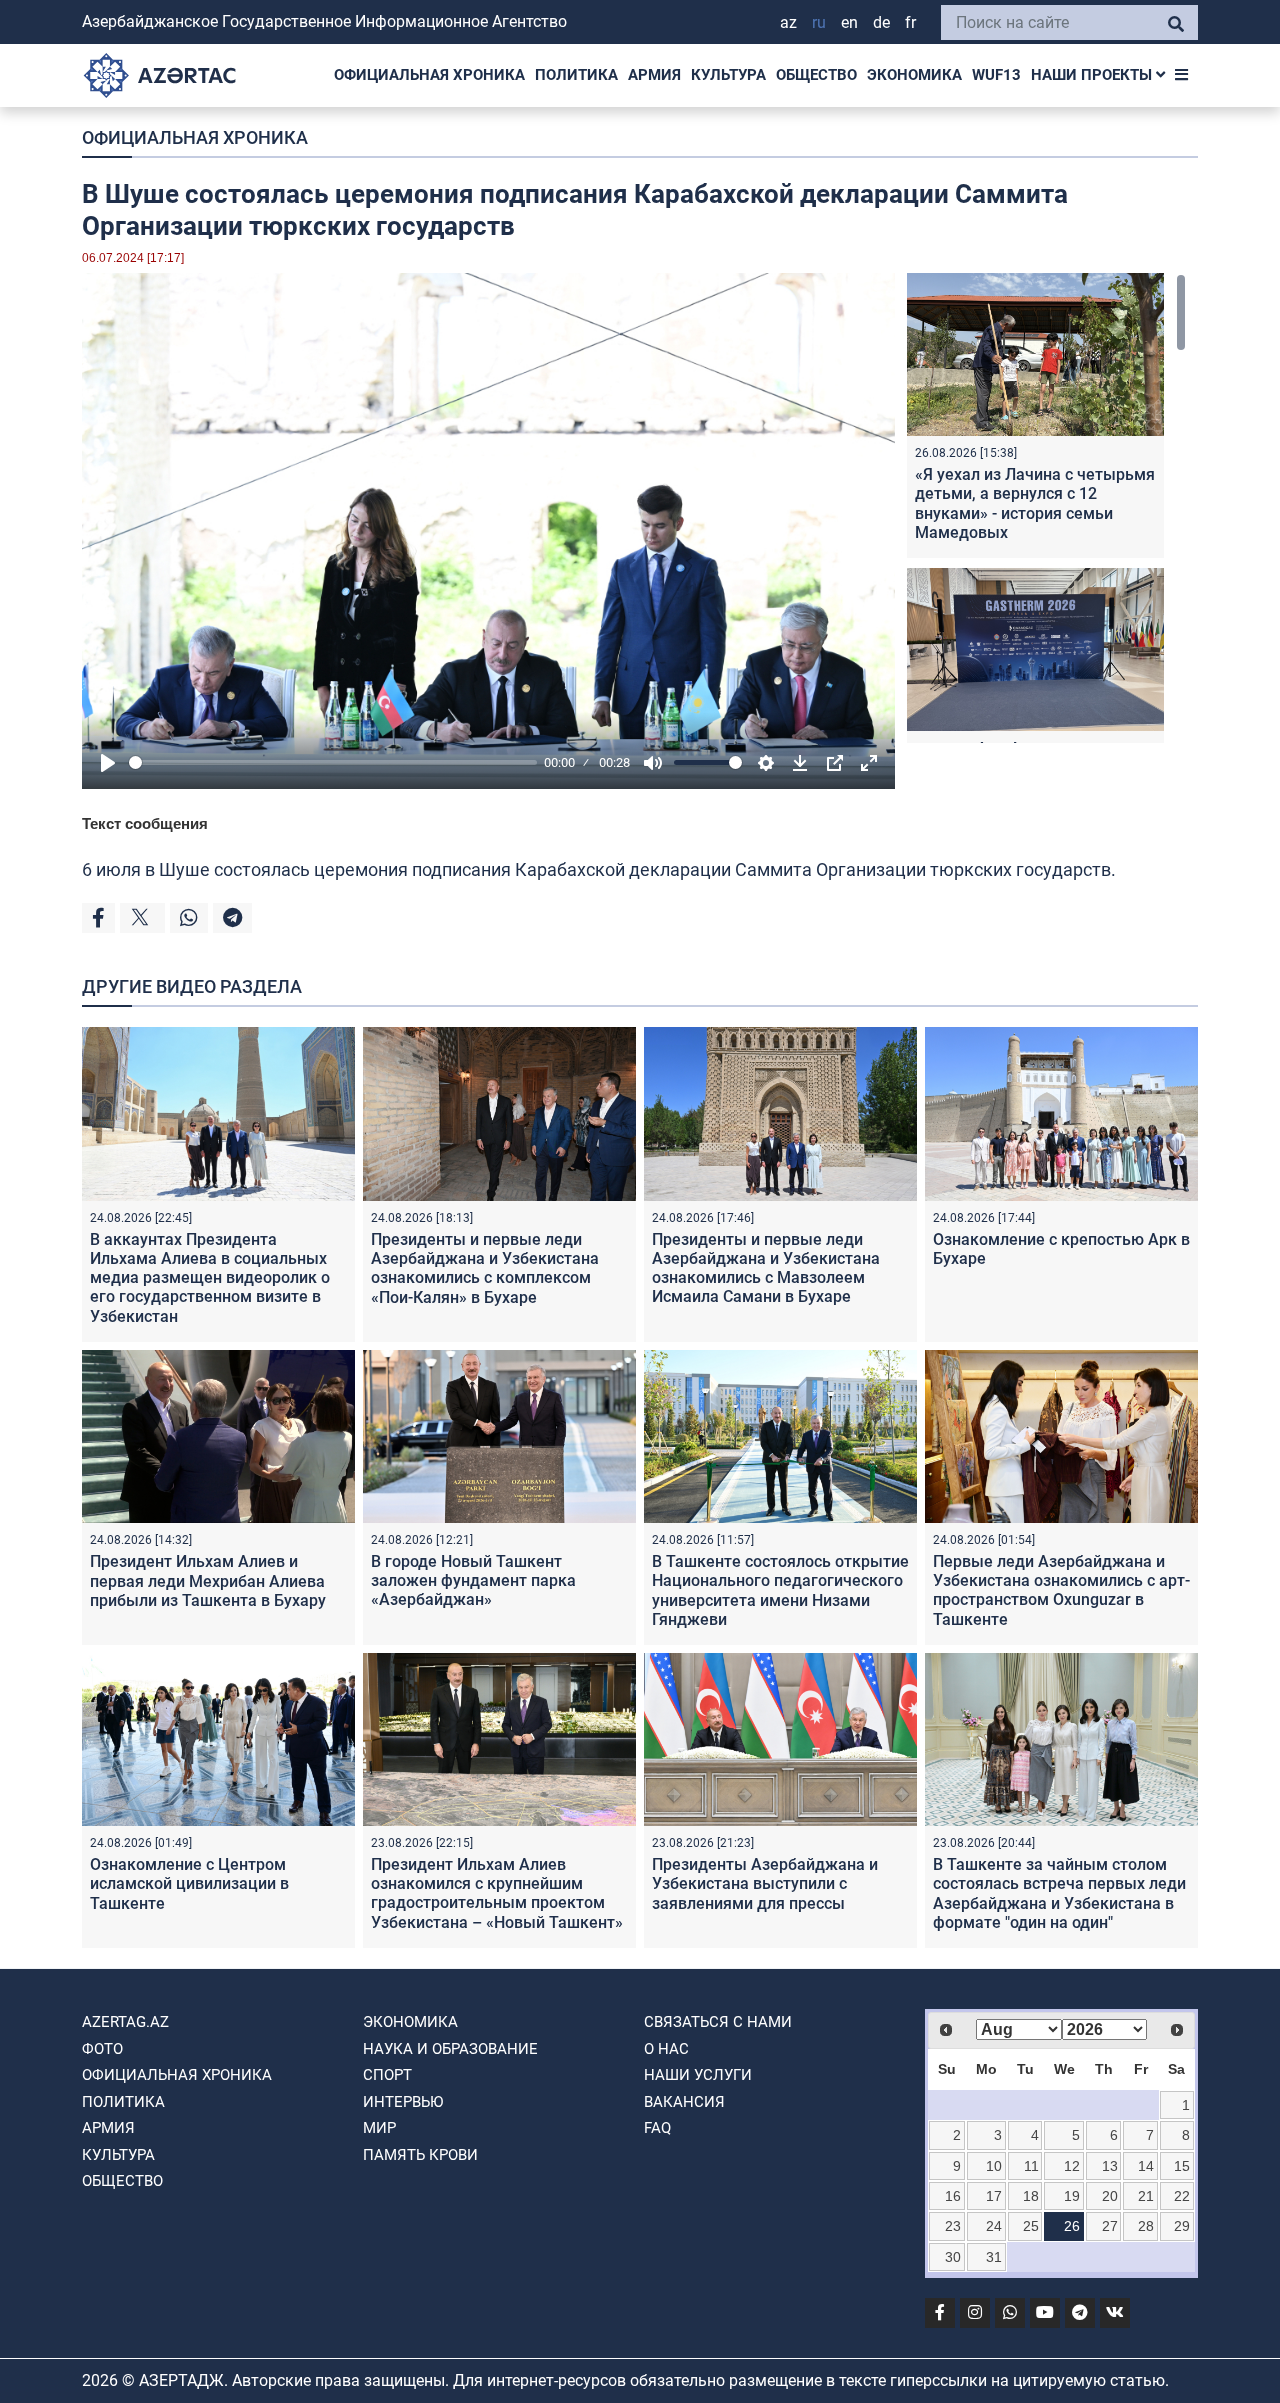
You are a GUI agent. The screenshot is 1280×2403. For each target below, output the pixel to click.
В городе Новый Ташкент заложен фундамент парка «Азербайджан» (473, 1580)
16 (953, 2196)
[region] (1046, 508)
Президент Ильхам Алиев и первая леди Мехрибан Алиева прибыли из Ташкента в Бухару (208, 1580)
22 (1182, 2196)
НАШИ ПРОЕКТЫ (1093, 75)
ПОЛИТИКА (576, 75)
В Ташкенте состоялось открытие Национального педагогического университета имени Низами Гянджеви (780, 1590)
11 (1031, 2166)
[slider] (333, 762)
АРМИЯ (654, 75)
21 (1146, 2196)
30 (953, 2257)
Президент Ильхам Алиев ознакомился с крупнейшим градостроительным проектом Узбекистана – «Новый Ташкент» (497, 1893)
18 (1031, 2196)
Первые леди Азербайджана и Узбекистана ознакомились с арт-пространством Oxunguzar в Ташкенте (1061, 1590)
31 (994, 2257)
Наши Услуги (698, 2075)
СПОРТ (387, 2075)
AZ (788, 22)
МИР (379, 2128)
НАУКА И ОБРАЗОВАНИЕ (450, 2049)
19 (1072, 2196)
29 (1182, 2226)
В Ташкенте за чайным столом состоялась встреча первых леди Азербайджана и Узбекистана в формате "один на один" (1059, 1893)
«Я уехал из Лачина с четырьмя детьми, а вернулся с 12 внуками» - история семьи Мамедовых (1035, 503)
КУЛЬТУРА (728, 75)
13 (1110, 2166)
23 (953, 2226)
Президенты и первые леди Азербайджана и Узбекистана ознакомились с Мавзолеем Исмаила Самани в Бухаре (766, 1268)
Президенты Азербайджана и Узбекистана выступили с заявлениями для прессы (765, 1883)
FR (910, 22)
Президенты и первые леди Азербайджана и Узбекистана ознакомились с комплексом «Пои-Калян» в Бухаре (485, 1268)
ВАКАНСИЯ (684, 2102)
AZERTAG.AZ (125, 2022)
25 (1031, 2226)
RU (819, 22)
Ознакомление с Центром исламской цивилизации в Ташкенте (189, 1883)
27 (1110, 2226)
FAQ (657, 2128)
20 (1110, 2196)
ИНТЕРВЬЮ (403, 2102)
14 (1146, 2166)
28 (1146, 2226)
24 (994, 2226)
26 (1072, 2226)
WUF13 (996, 75)
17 (994, 2196)
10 (994, 2166)
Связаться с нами (718, 2022)
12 (1072, 2166)
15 (1182, 2166)
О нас (666, 2049)
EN (849, 22)
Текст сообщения (145, 823)
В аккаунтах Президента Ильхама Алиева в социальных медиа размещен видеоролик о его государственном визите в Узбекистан (210, 1278)
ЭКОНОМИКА (914, 75)
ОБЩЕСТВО (816, 75)
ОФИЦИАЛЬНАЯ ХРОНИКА (429, 75)
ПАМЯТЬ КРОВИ (420, 2155)
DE (881, 22)
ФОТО (102, 2049)
